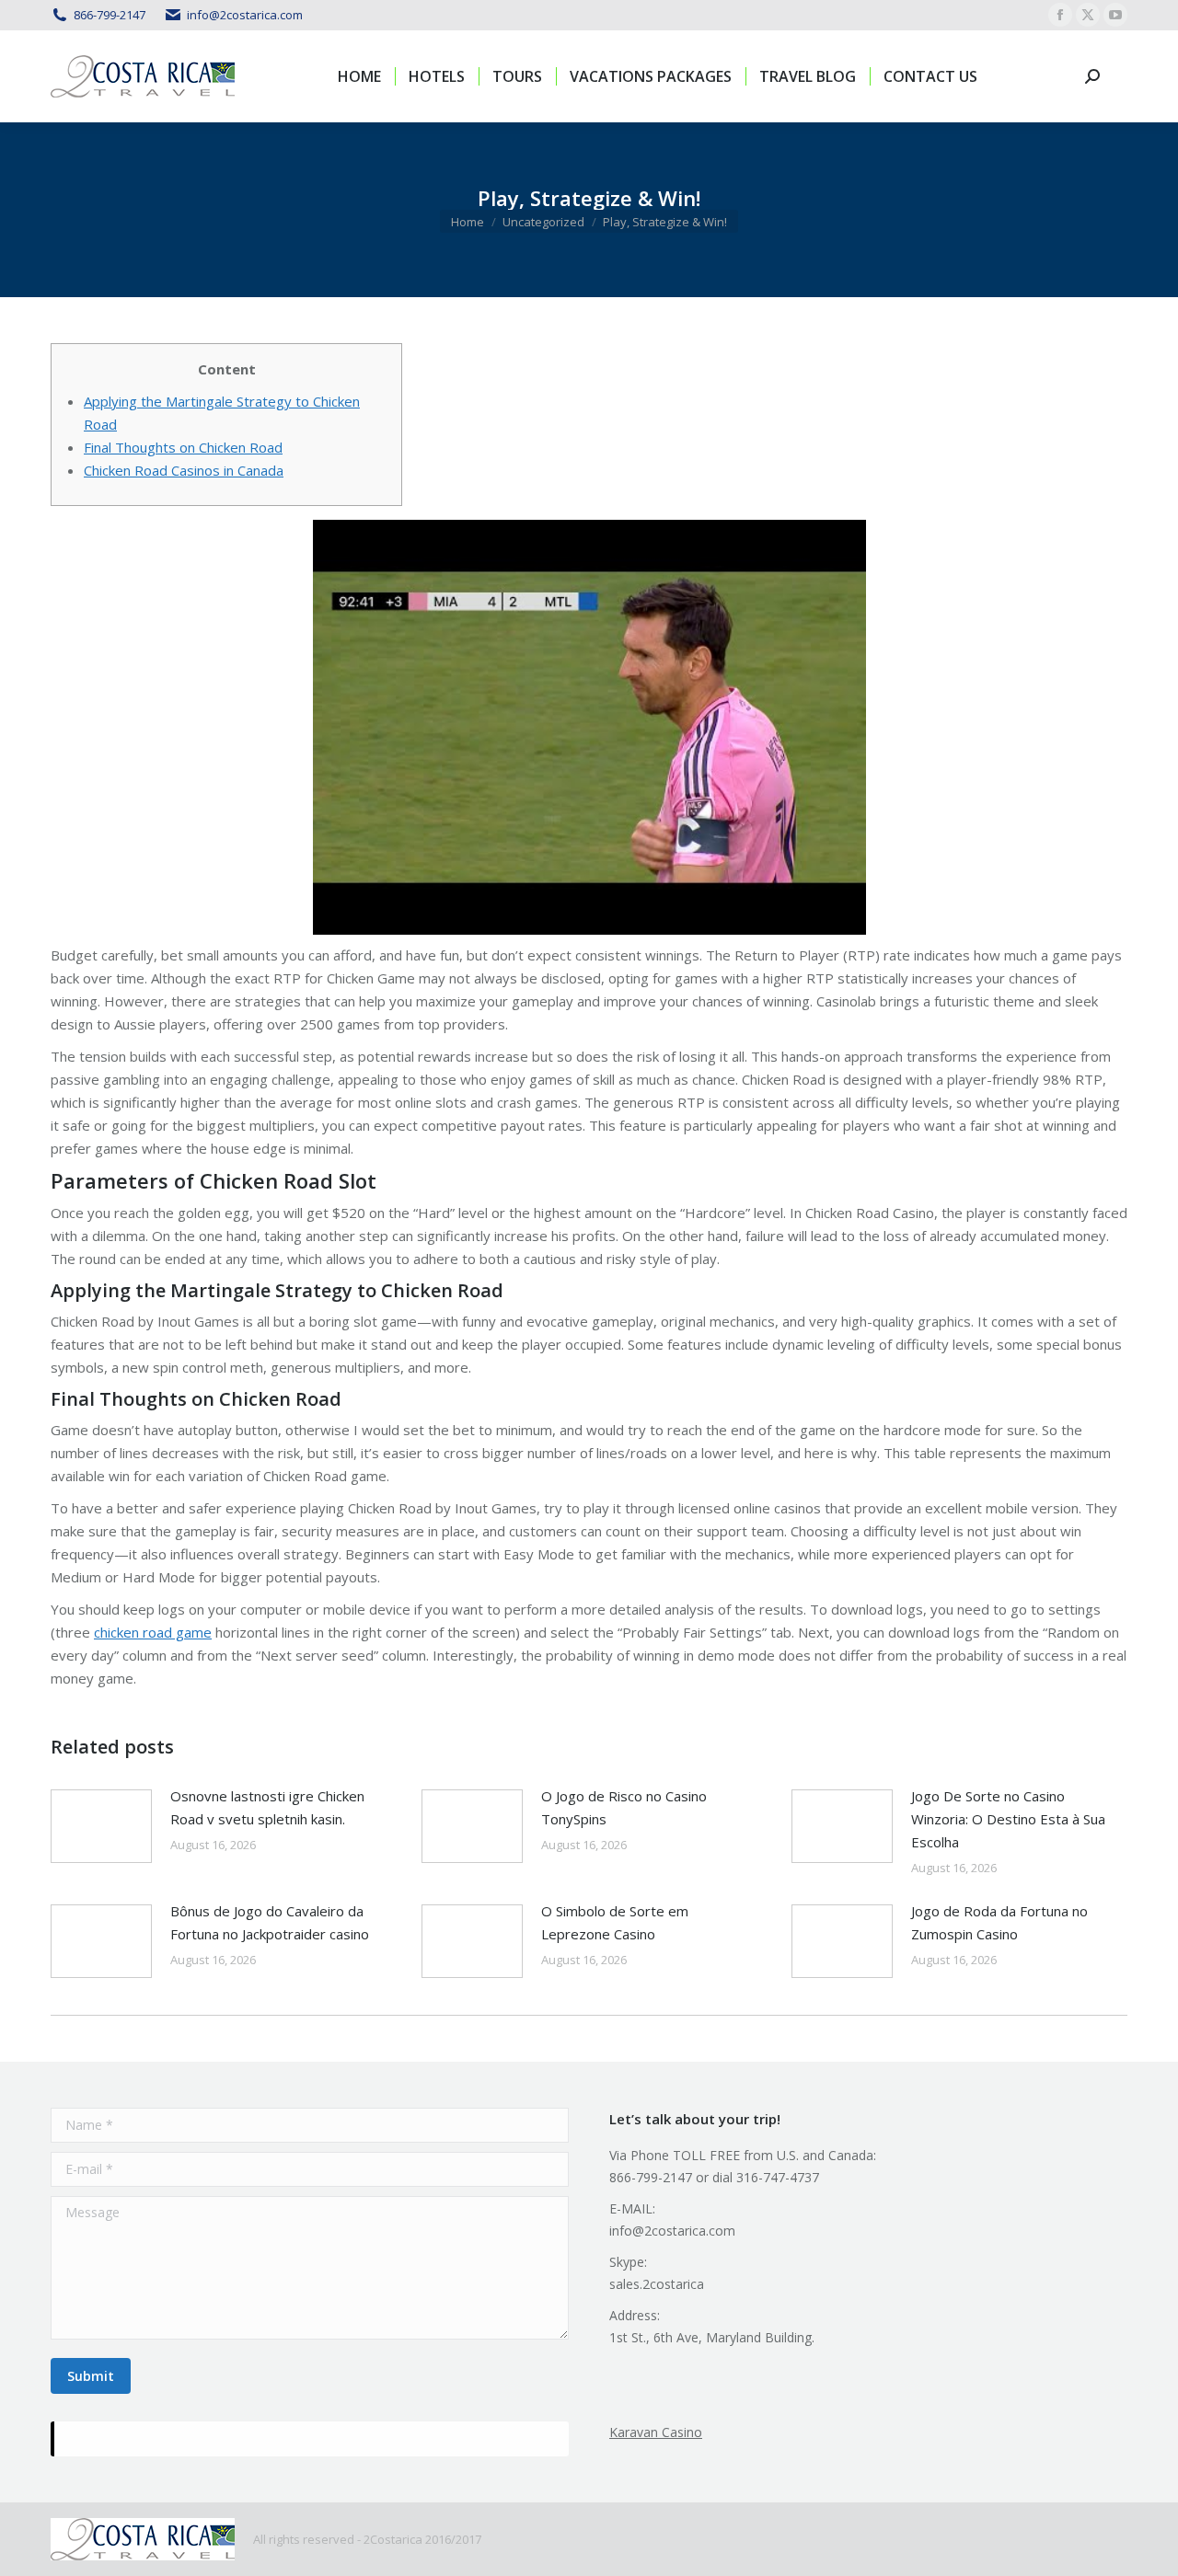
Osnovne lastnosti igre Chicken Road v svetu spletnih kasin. (267, 1807)
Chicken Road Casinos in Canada (184, 470)
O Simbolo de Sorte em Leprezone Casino (615, 1922)
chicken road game (153, 1632)
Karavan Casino (656, 2432)
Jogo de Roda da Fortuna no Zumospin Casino (999, 1922)
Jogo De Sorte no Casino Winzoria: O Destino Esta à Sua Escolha (1008, 1819)
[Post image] (101, 1826)
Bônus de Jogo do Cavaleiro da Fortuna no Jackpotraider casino (270, 1922)
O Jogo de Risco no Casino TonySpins (624, 1807)
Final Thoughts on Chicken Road (183, 447)
